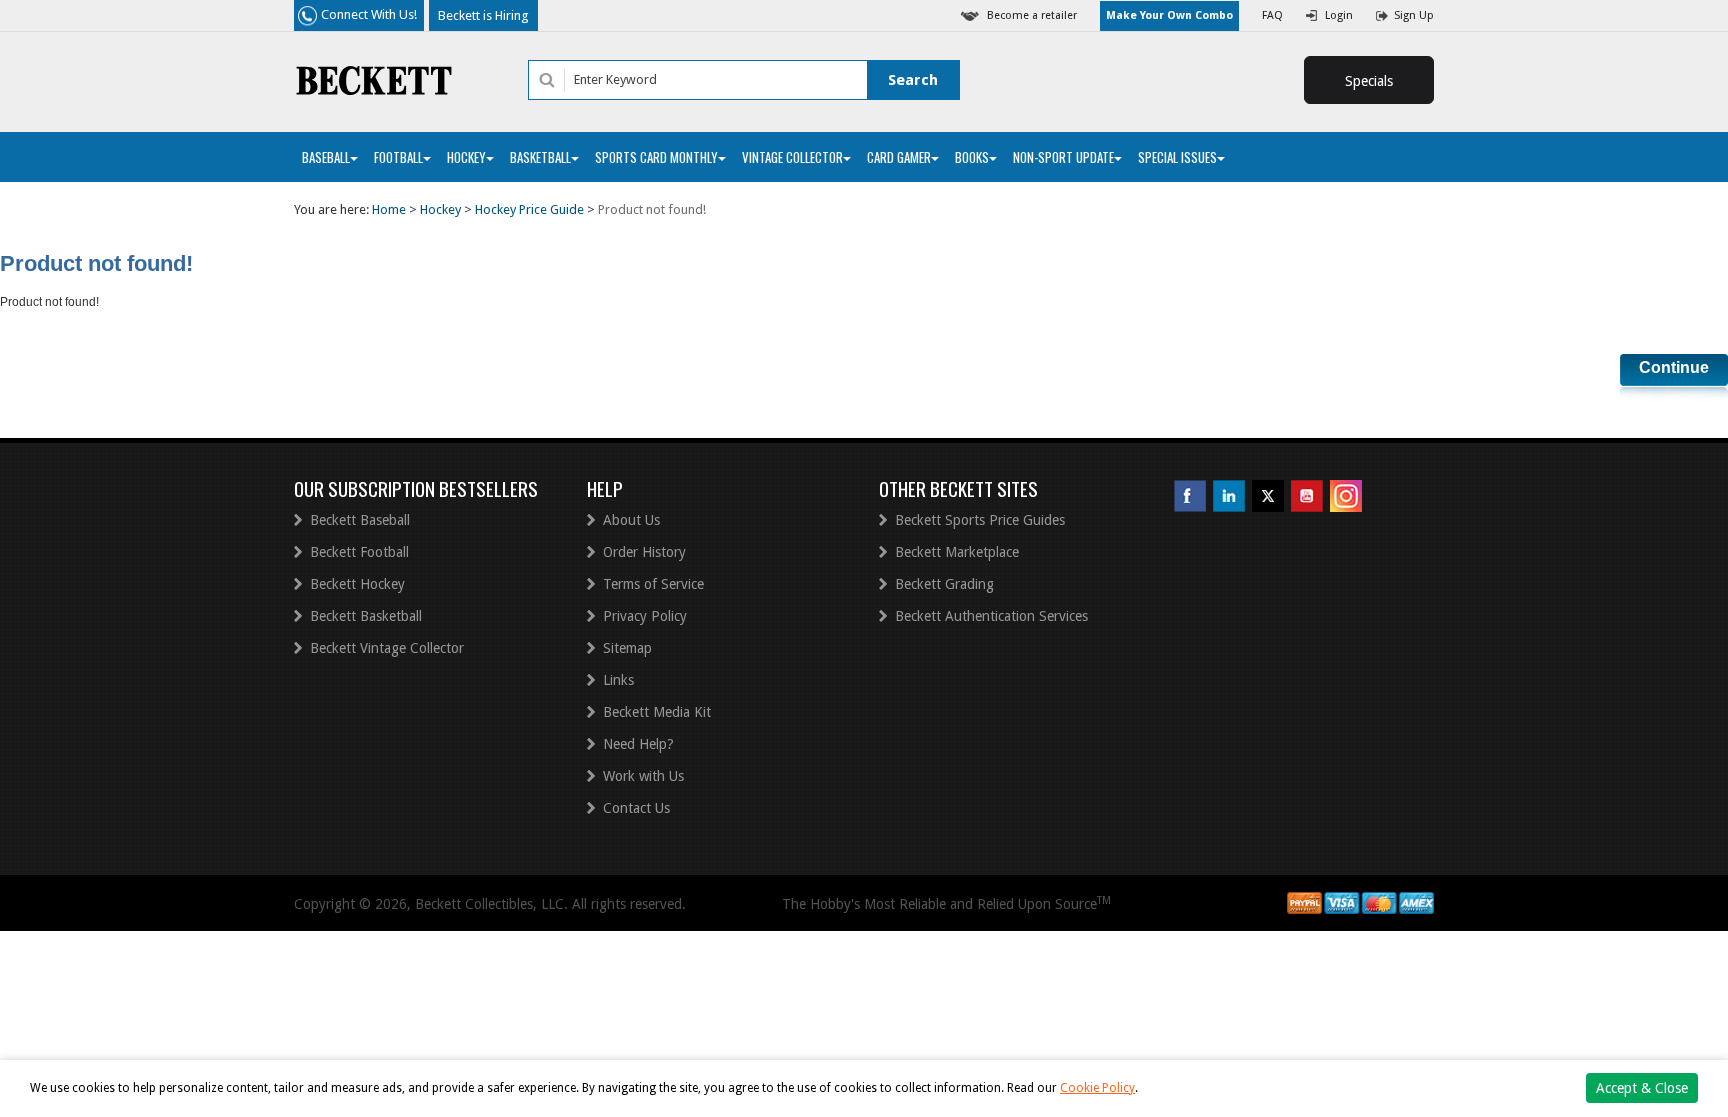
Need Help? (638, 744)
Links (618, 680)
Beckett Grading (944, 584)
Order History (644, 552)
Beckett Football (359, 552)
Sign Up (1414, 15)
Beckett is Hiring (483, 15)
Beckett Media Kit (657, 712)
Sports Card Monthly (656, 157)
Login (1339, 15)
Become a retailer (1032, 15)
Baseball (326, 157)
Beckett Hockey (357, 584)
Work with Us (643, 776)
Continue (1674, 367)
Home (389, 209)
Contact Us (636, 808)
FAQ (1272, 15)
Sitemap (627, 648)
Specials (1369, 81)
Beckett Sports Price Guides (980, 520)
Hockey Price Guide (529, 209)
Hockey (466, 157)
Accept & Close (1642, 1088)
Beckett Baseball (360, 520)
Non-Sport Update (1063, 157)
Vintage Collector (792, 157)
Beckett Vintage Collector (387, 648)
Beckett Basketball (366, 616)
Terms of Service (653, 584)
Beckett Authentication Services (991, 616)
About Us (631, 520)
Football (398, 157)
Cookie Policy (1097, 1088)
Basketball (540, 157)
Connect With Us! (369, 14)
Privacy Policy (645, 616)
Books (972, 157)
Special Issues (1177, 157)
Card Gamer (899, 157)
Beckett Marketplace (957, 552)
